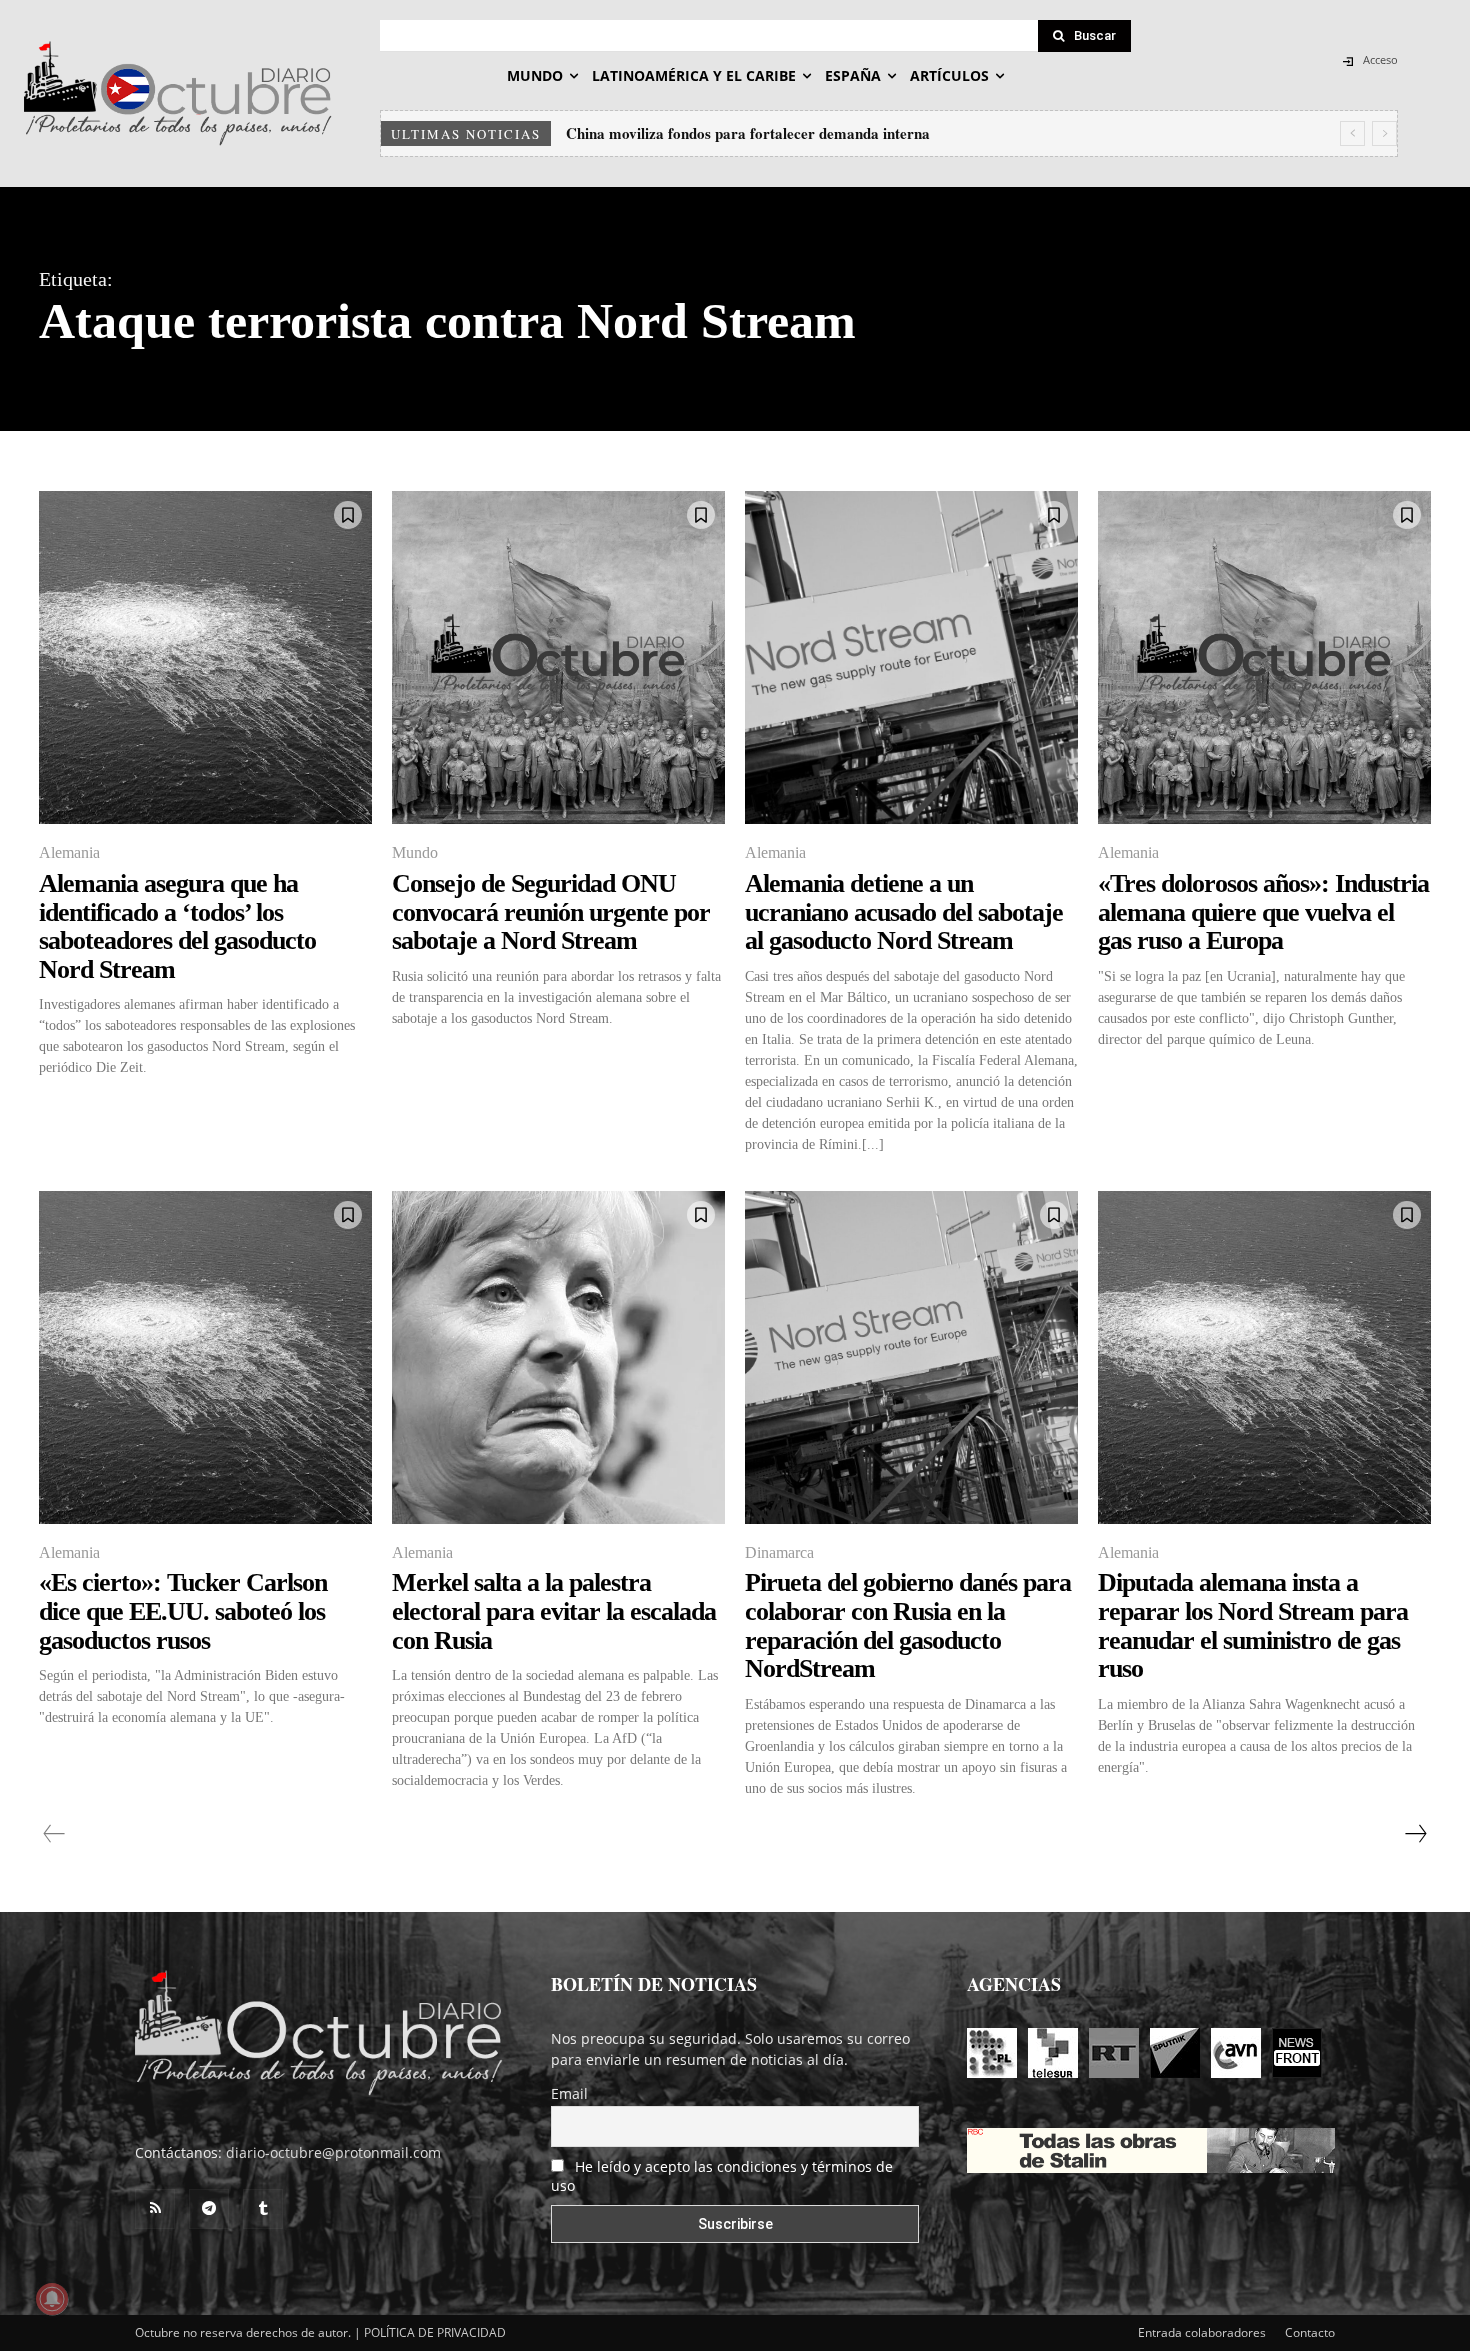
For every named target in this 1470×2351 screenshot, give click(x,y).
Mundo (415, 852)
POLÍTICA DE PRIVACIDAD (435, 2332)
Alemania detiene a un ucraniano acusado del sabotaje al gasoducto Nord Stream (904, 912)
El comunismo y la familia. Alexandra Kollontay (724, 133)
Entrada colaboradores (1202, 2332)
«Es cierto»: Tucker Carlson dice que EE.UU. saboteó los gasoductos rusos (183, 1611)
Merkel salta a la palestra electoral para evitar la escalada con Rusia (554, 1611)
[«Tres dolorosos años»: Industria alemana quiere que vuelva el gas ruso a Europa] (1264, 657)
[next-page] (1415, 1834)
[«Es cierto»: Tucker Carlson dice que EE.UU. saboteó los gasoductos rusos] (205, 1357)
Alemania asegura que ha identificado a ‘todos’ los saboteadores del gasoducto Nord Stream (177, 926)
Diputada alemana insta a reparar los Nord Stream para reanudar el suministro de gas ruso (1253, 1625)
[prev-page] (54, 1834)
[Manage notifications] (52, 2299)
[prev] (1352, 133)
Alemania (69, 852)
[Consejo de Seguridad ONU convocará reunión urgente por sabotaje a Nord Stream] (558, 657)
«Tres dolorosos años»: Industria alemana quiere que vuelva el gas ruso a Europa (1263, 912)
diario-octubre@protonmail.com (333, 2152)
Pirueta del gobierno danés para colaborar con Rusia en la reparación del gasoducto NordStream (908, 1625)
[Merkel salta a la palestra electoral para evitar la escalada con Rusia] (558, 1357)
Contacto (1310, 2332)
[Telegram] (209, 2209)
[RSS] (155, 2209)
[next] (1384, 133)
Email (569, 2093)
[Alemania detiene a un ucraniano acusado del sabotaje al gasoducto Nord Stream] (911, 657)
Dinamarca (779, 1552)
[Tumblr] (263, 2209)
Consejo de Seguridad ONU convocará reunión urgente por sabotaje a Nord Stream (551, 912)
